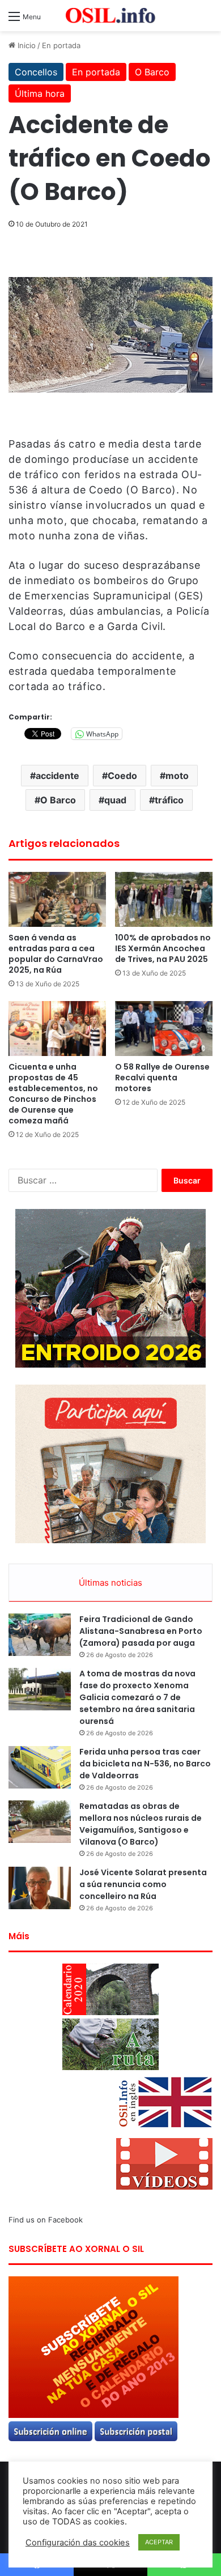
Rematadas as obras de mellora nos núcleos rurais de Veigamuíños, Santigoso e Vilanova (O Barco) (141, 1824)
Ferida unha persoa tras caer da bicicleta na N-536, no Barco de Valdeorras (145, 1764)
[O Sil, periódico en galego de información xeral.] (110, 16)
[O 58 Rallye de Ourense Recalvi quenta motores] (164, 1029)
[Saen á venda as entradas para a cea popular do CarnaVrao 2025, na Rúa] (57, 899)
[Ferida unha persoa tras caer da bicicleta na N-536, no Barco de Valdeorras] (40, 1767)
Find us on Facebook (46, 2220)
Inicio (25, 45)
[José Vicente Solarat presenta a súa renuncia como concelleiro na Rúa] (40, 1888)
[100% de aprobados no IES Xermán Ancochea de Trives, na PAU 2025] (164, 899)
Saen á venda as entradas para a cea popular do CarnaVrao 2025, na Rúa (56, 954)
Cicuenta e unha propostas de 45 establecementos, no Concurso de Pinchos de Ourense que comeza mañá (53, 1094)
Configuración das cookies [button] (78, 2543)
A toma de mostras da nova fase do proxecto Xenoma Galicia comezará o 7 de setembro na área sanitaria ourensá (137, 1697)
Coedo (122, 776)
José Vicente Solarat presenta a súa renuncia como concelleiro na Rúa (143, 1884)
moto (177, 776)
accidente (58, 776)
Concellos (36, 72)
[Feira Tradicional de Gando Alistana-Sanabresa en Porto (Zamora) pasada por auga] (40, 1635)
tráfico (169, 800)
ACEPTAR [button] (159, 2542)
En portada (61, 45)
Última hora (40, 93)
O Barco (152, 72)
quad (115, 800)
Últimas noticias (110, 1583)
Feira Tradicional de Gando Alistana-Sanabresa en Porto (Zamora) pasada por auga (141, 1631)
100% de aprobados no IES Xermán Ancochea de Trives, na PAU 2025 (163, 948)
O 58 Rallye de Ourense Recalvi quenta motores (162, 1078)
